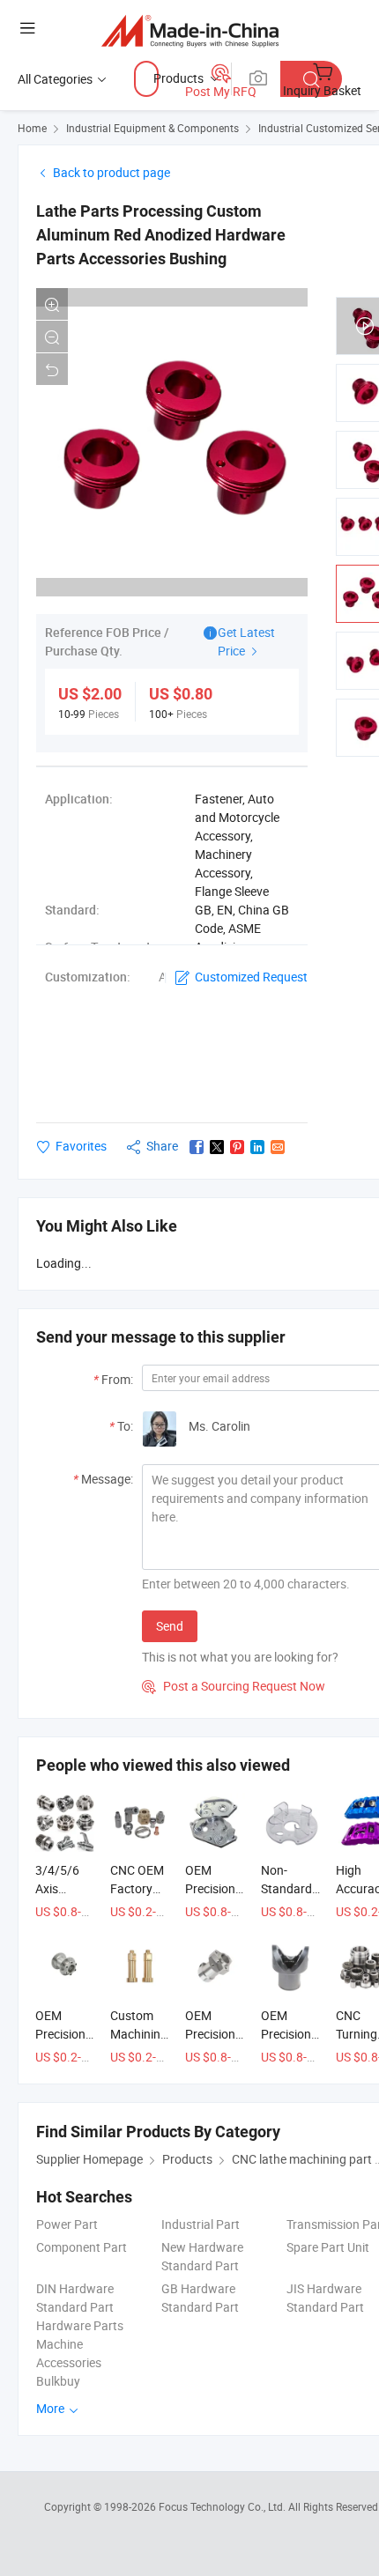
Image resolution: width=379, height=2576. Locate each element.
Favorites (81, 1146)
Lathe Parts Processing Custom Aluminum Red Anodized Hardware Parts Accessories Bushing (161, 235)
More (52, 2408)
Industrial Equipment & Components (152, 128)
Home (32, 128)
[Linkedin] (257, 1147)
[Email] (278, 1147)
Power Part (67, 2224)
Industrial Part (201, 2224)
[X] (217, 1147)
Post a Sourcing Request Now (234, 1686)
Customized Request (251, 977)
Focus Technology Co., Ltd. (223, 2506)
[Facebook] (197, 1147)
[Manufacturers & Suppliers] (190, 30)
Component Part (82, 2247)
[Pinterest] (237, 1147)
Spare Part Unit (328, 2247)
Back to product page (111, 172)
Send (170, 1626)
